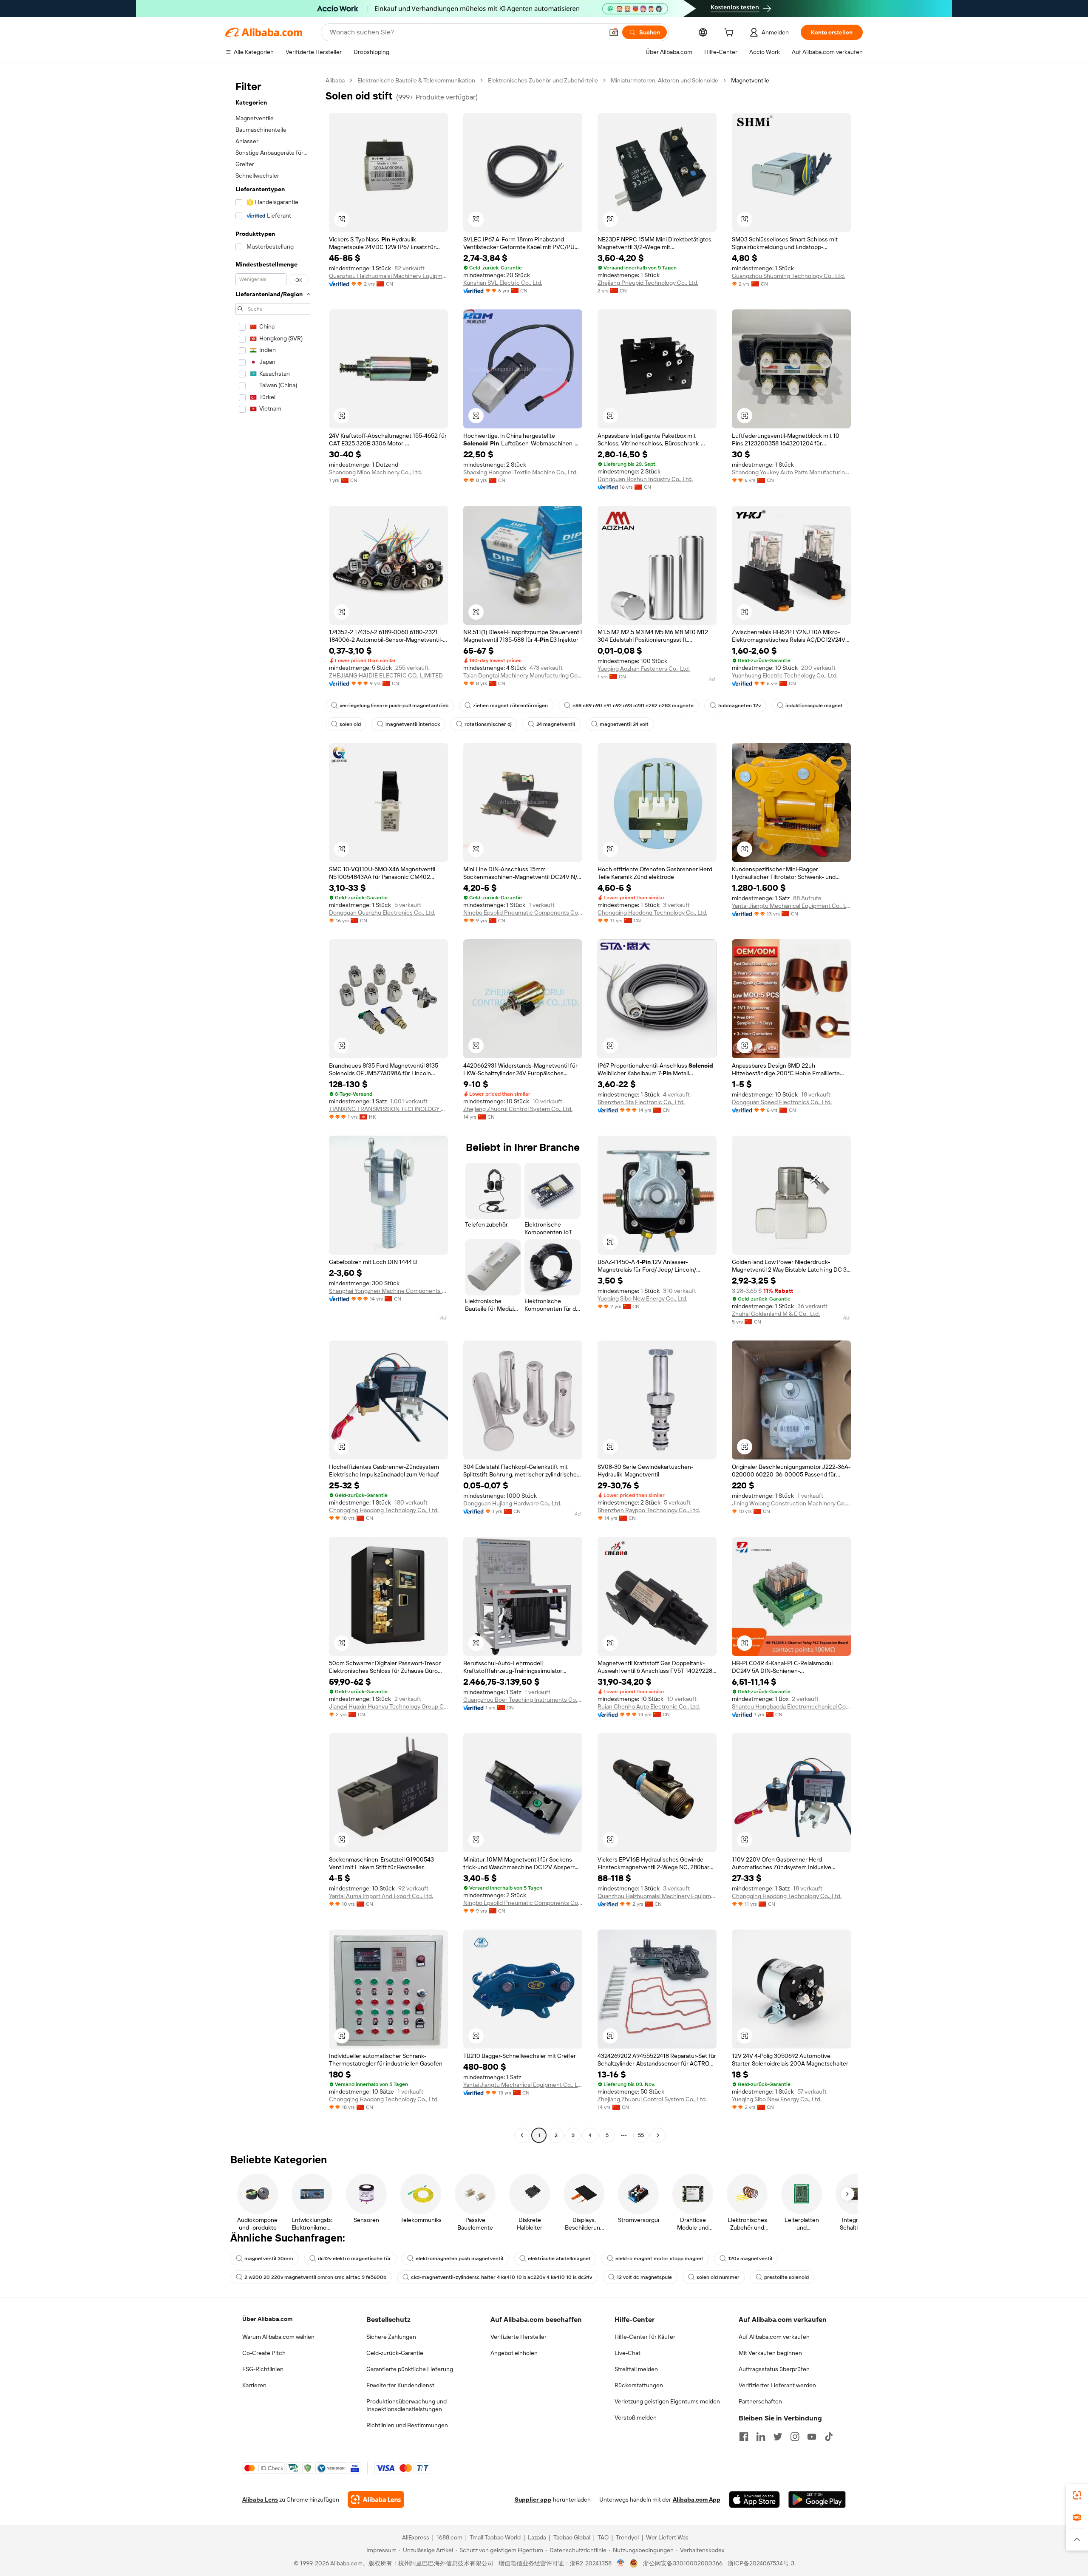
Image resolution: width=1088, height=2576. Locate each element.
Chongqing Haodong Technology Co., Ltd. (652, 913)
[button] (614, 32)
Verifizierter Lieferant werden (777, 2385)
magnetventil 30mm (269, 2259)
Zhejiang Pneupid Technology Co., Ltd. (648, 283)
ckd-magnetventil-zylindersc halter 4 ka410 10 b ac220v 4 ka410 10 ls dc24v (501, 2277)
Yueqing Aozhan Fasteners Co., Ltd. (644, 669)
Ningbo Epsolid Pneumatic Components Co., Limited (523, 913)
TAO (603, 2537)
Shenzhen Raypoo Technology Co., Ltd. (649, 1510)
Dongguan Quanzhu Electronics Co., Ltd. (382, 913)
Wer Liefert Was (667, 2537)
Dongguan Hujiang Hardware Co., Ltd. (512, 1503)
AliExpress (416, 2537)
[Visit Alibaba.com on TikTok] (829, 2437)
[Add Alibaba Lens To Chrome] (376, 2499)
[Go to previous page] (522, 2135)
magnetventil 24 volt (624, 724)
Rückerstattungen (639, 2385)
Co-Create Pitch (264, 2353)
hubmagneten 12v (739, 706)
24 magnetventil (556, 724)
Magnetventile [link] (750, 80)
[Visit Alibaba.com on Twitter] (778, 2437)
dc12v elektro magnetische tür (354, 2259)
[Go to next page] (658, 2135)
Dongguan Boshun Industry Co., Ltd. (645, 479)
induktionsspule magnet (814, 706)
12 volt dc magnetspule (644, 2277)
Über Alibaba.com (267, 2319)
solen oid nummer (718, 2277)
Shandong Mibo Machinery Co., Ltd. (375, 472)
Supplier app (533, 2499)
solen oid (350, 724)
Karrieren (254, 2385)
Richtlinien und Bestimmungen (407, 2425)
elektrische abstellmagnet (559, 2259)
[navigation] (273, 1109)
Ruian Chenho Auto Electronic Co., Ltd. (649, 1706)
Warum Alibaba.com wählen (278, 2337)
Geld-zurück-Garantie (395, 2353)
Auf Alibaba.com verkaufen (774, 2337)
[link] (1077, 2495)
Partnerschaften (760, 2401)
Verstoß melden (636, 2417)
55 (641, 2135)
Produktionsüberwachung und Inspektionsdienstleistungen (407, 2405)
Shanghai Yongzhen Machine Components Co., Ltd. (388, 1291)
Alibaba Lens (260, 2499)
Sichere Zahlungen (391, 2337)
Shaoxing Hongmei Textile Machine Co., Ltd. (520, 472)
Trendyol (627, 2537)
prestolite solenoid (786, 2277)
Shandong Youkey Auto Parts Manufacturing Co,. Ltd (791, 472)
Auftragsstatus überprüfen (774, 2369)
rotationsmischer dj (488, 724)
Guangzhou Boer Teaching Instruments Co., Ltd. (523, 1700)
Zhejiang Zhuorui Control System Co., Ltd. (518, 1109)
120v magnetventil (750, 2259)
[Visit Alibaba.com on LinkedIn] (761, 2437)
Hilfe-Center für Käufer (645, 2337)
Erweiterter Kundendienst (400, 2385)
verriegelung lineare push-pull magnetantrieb (394, 706)
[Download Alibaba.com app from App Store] (754, 2499)
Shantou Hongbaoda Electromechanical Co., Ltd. (791, 1706)
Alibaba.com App (697, 2499)
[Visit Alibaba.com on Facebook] (744, 2437)
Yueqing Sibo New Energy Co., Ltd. (642, 1298)
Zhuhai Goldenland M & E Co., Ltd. (776, 1314)
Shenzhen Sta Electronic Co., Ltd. (641, 1102)
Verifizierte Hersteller (518, 2337)
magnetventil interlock (413, 724)
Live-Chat (628, 2353)
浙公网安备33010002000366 (683, 2563)
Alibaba (335, 80)
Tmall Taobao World (495, 2537)
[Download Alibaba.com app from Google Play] (817, 2499)
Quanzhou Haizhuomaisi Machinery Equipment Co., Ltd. (388, 276)
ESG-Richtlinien (263, 2369)
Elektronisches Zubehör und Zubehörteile (543, 80)
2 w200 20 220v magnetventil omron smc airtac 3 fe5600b (315, 2277)
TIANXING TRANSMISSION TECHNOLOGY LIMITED (388, 1109)
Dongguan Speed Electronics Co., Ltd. (782, 1102)
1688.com (449, 2537)
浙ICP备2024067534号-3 (761, 2563)
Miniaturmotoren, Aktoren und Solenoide (664, 80)
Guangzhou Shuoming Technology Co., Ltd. (788, 276)
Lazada (537, 2537)
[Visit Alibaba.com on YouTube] (812, 2437)
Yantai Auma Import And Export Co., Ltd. (381, 1896)
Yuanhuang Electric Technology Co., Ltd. (785, 675)
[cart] (731, 34)
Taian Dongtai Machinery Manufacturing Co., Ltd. (523, 675)
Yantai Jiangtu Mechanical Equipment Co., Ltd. (791, 906)
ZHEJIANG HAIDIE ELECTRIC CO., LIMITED (386, 675)
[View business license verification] (621, 2563)
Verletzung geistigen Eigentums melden (667, 2401)
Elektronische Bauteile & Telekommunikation (416, 80)
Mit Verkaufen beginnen (770, 2353)
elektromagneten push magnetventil (459, 2259)
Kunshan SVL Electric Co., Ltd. (503, 283)
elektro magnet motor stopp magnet (659, 2259)
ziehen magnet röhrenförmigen (510, 706)
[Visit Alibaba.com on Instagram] (795, 2437)
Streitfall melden (636, 2369)
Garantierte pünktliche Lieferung (410, 2369)
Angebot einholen (514, 2353)
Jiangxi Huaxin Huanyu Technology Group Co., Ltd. (388, 1706)
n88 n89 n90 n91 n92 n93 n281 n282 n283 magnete (633, 706)
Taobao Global (572, 2537)
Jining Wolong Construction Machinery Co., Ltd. (791, 1503)
